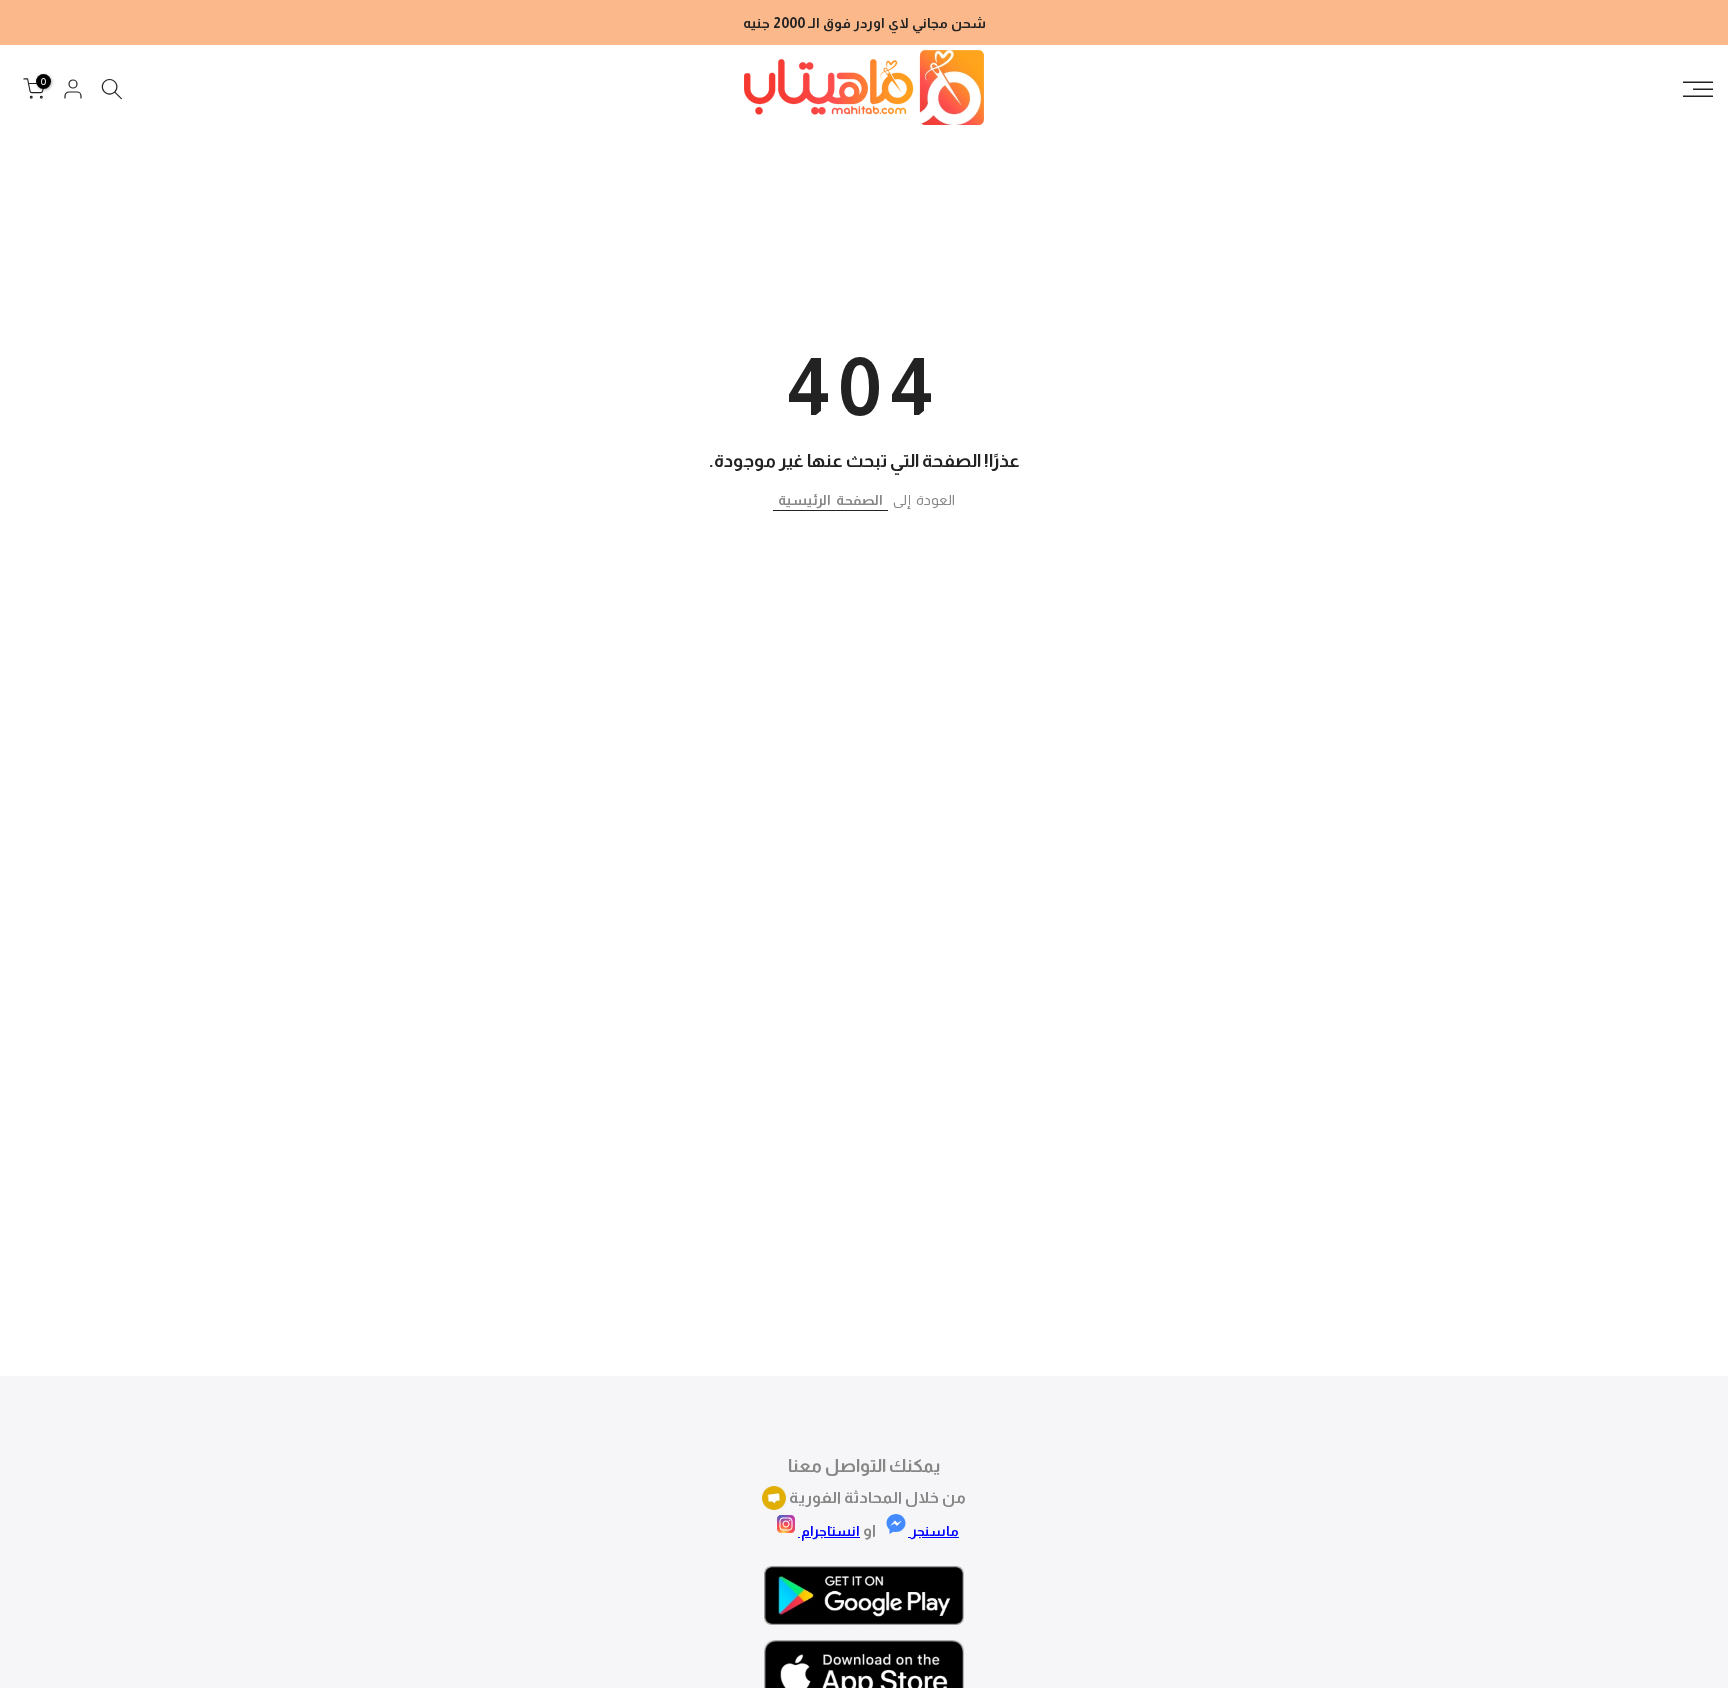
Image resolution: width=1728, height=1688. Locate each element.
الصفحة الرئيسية (830, 500)
